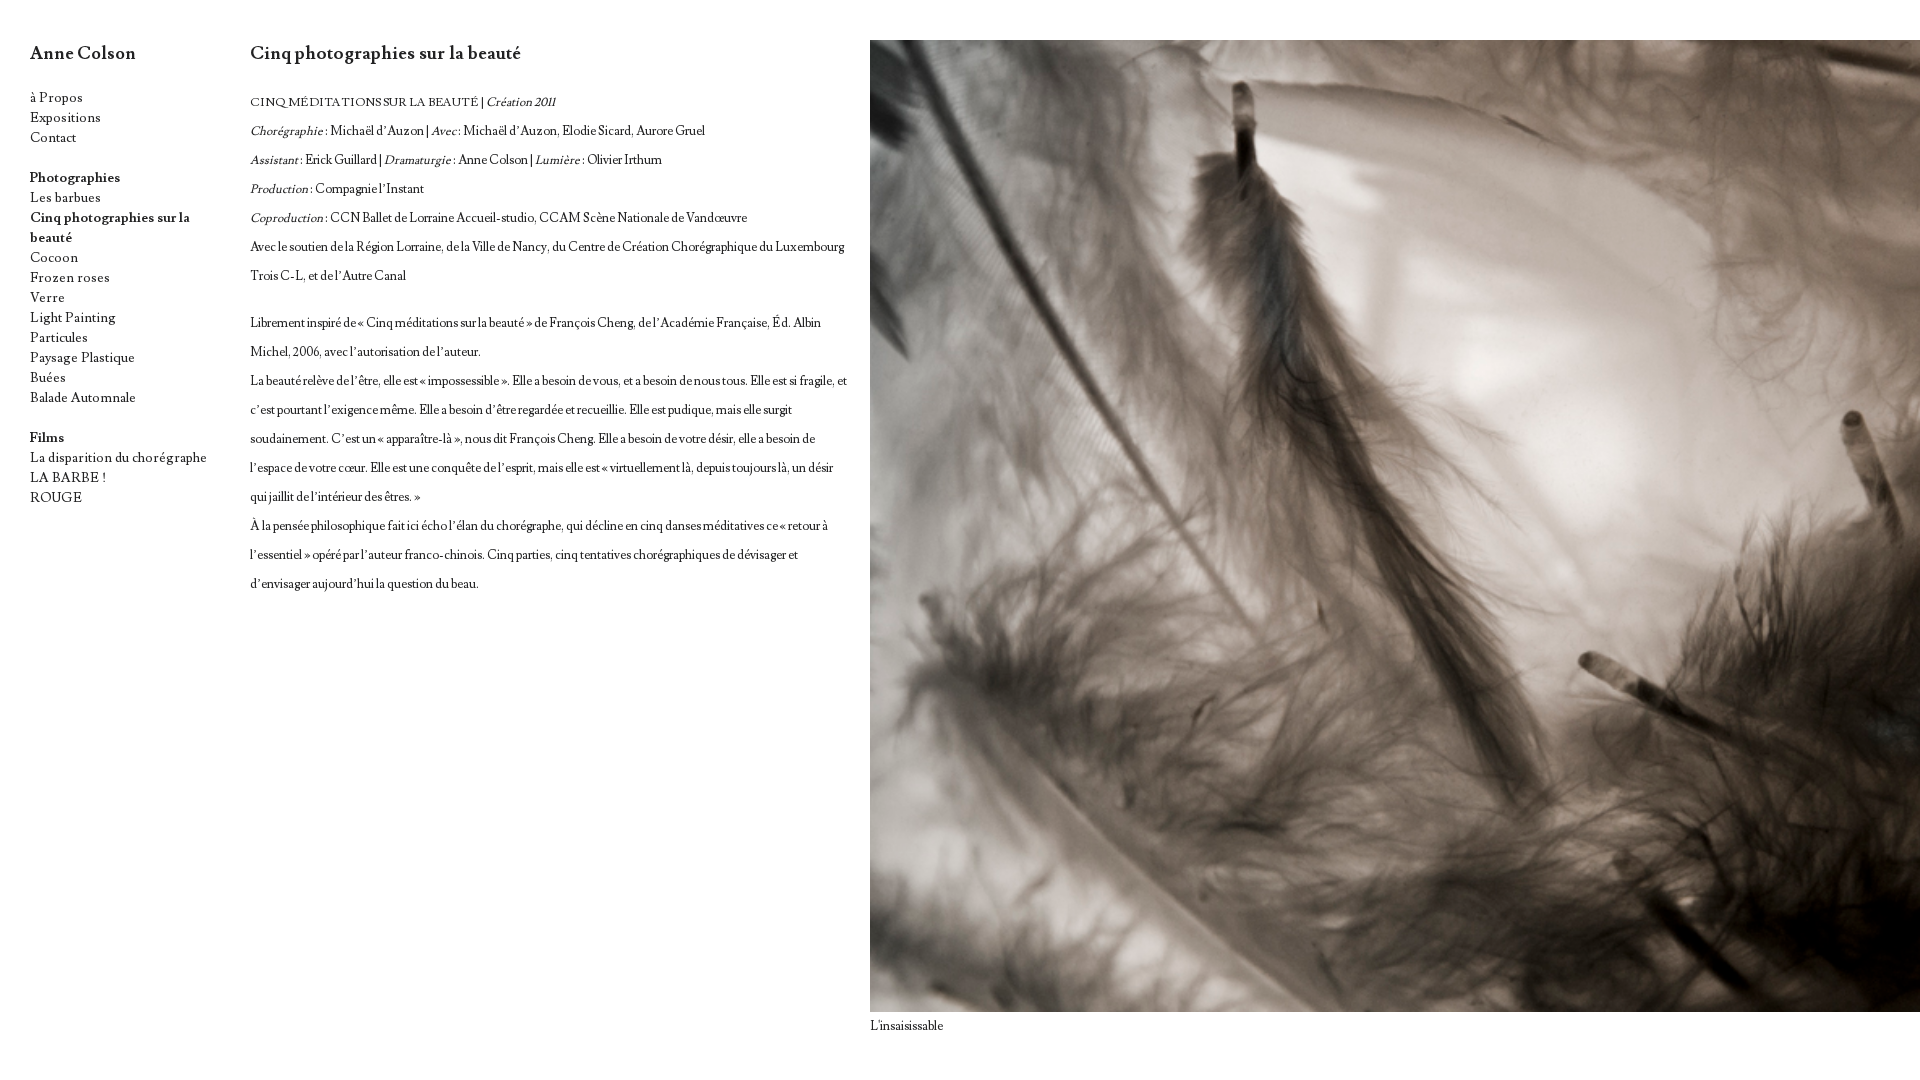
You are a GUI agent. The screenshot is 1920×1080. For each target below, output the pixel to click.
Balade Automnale (83, 398)
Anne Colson (83, 53)
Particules (59, 338)
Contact (53, 138)
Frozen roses (70, 278)
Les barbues (65, 198)
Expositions (65, 118)
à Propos (56, 98)
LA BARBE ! (68, 478)
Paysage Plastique (82, 358)
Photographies (75, 178)
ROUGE (56, 498)
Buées (48, 378)
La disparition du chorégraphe (118, 458)
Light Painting (73, 318)
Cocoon (54, 258)
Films (47, 438)
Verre (47, 298)
